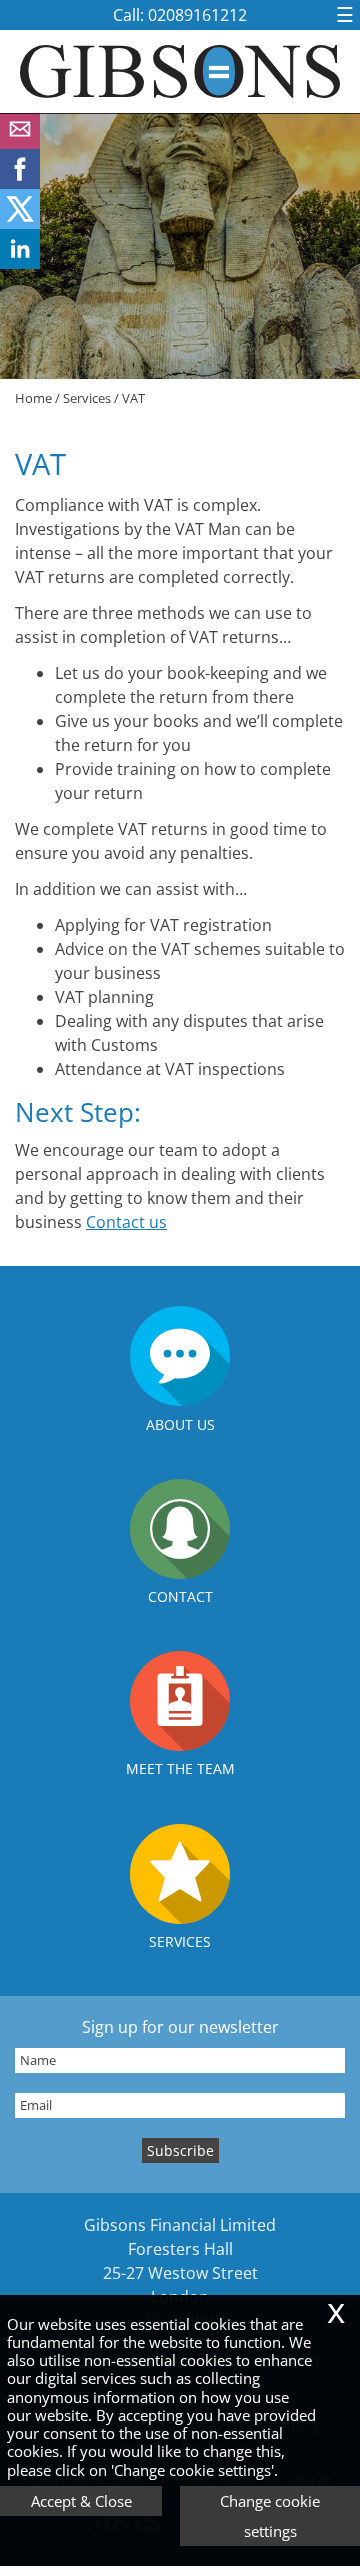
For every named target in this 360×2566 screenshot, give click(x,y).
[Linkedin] (20, 263)
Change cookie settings (270, 2516)
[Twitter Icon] (20, 223)
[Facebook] (20, 183)
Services (87, 398)
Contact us (126, 1222)
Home (33, 398)
